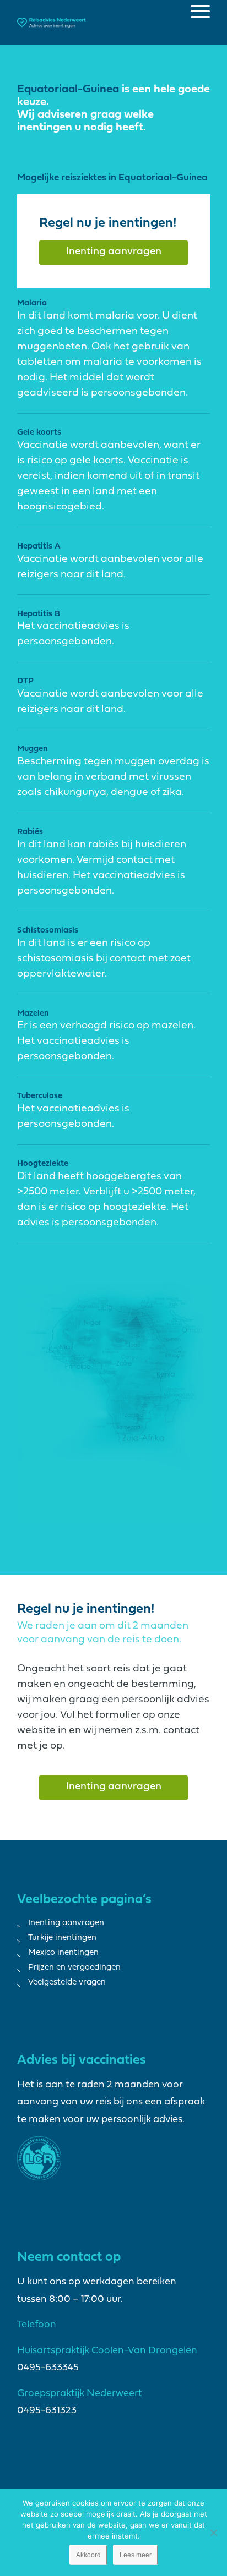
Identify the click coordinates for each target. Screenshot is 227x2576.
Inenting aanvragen (66, 1923)
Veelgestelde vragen (67, 1983)
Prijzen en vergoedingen (74, 1968)
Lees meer (136, 2555)
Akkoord (88, 2555)
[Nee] (213, 2533)
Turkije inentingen (62, 1938)
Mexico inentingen (63, 1953)
